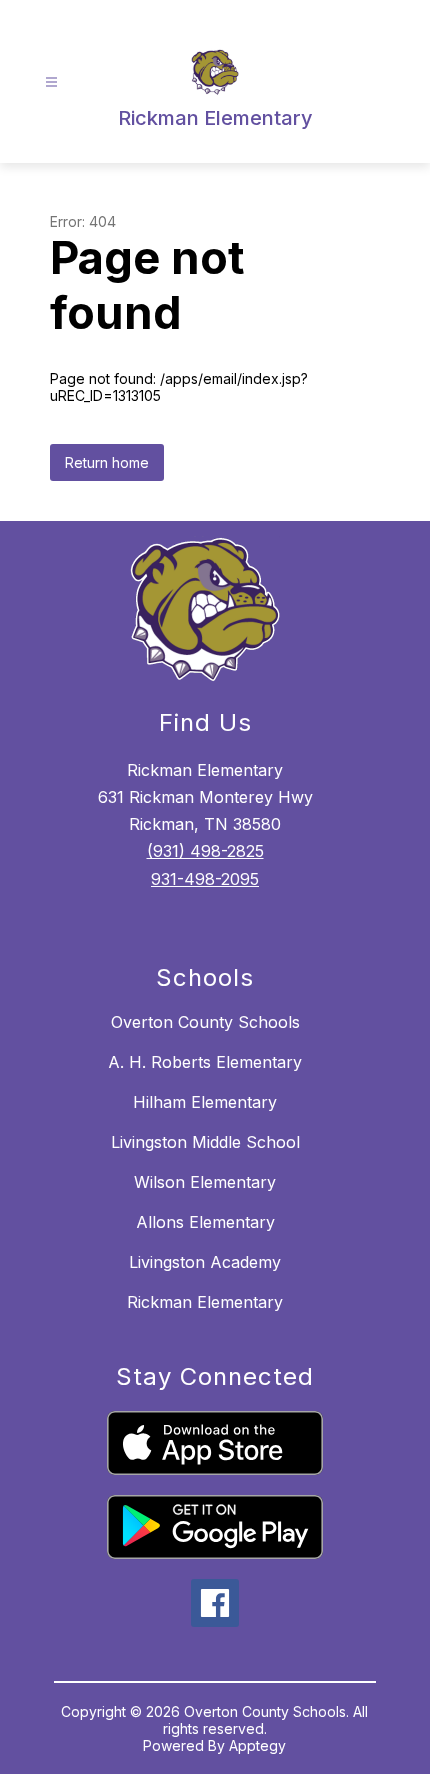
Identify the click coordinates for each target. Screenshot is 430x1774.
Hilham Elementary (205, 1102)
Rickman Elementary (205, 1302)
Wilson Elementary (205, 1182)
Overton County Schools (205, 1022)
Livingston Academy (205, 1262)
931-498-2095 (205, 879)
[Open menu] (51, 82)
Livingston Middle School (205, 1142)
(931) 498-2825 (205, 851)
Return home (107, 462)
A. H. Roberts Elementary (205, 1062)
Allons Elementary (205, 1222)
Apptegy (257, 1745)
